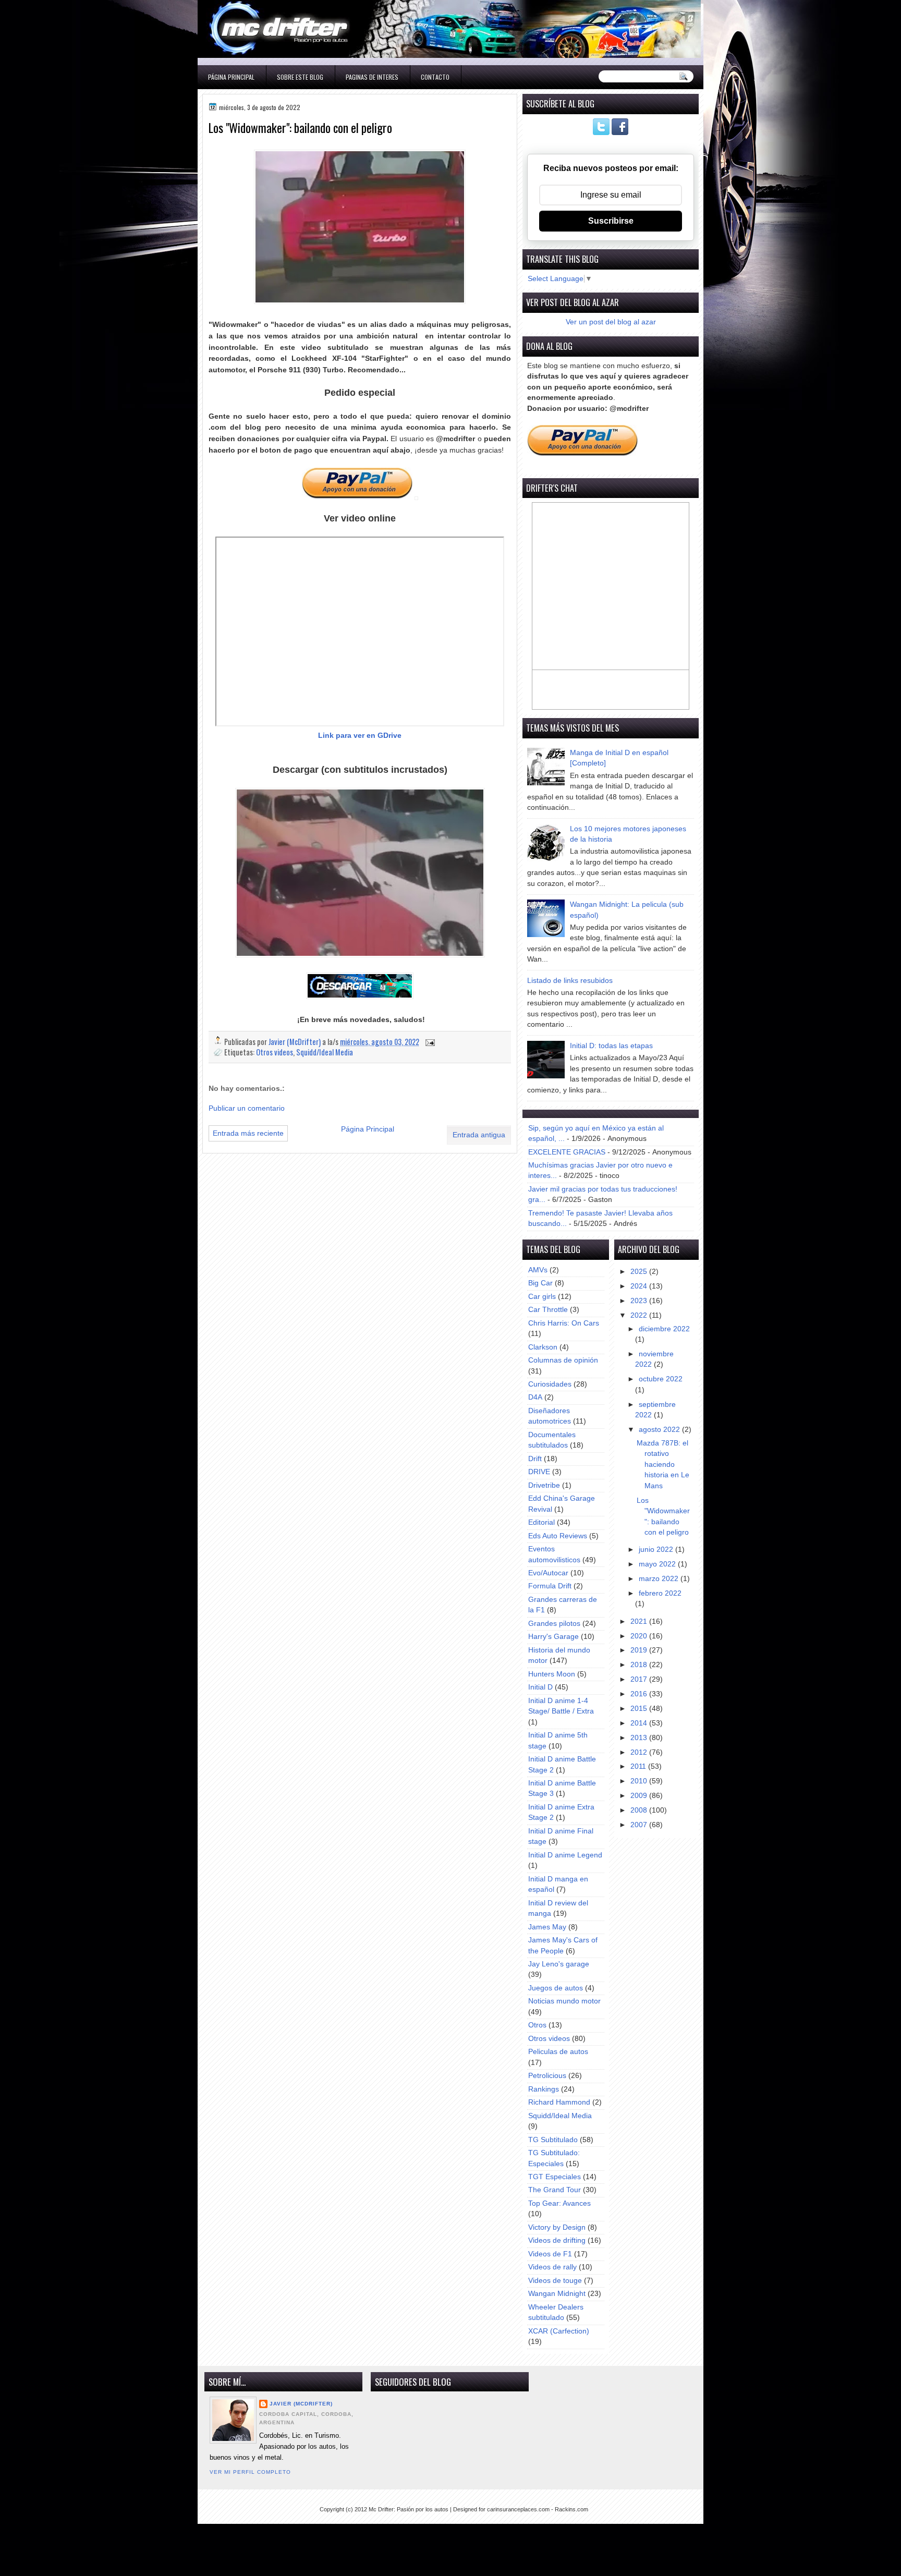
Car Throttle (548, 1310)
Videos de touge (555, 2281)
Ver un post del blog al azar (611, 322)
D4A (535, 1397)
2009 (640, 1796)
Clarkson (543, 1347)
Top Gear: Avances (559, 2203)
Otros (537, 2025)
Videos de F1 (550, 2254)
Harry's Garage (553, 1637)
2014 (640, 1723)
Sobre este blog (300, 77)
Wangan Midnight (557, 2294)
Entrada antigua (479, 1135)
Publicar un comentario (247, 1108)
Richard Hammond (559, 2102)
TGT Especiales (555, 2177)
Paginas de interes (372, 77)
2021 (640, 1621)
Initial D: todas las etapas (611, 1046)
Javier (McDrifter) (301, 2404)
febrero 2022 (660, 1593)
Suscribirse (611, 221)
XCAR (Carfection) (559, 2331)
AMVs (538, 1270)
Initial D (540, 1687)
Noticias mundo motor (564, 2001)
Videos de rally (552, 2267)
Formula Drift (550, 1586)
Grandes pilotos (554, 1624)
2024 (640, 1286)
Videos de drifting (557, 2240)
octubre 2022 (661, 1379)
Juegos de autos (556, 1988)
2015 (640, 1709)
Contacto (435, 77)
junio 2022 (657, 1550)
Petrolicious (547, 2076)
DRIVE (539, 1472)
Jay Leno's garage (559, 1964)
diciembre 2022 (664, 1329)
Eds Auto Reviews (558, 1536)
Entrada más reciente (248, 1133)
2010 (640, 1781)
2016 (640, 1694)
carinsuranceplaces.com (518, 2509)
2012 (640, 1752)
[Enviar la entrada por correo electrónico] (429, 1042)
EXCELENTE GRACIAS (567, 1152)
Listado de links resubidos (570, 981)
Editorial (541, 1522)
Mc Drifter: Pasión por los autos (409, 2509)
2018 (640, 1665)
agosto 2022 (660, 1430)
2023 (640, 1301)
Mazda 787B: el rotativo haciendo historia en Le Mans (663, 1465)
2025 (640, 1272)
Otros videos (275, 1052)
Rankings (544, 2089)
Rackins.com (571, 2509)
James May (547, 1927)
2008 (640, 1810)
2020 (640, 1636)
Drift (535, 1459)
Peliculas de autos (558, 2052)
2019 (640, 1650)
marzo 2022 (660, 1579)
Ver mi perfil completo (250, 2472)
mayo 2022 (658, 1564)
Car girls (542, 1297)
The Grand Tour (555, 2190)
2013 (640, 1738)
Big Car (540, 1283)
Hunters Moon (552, 1674)
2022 (640, 1315)
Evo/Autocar (548, 1573)
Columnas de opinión (563, 1360)
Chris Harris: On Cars (564, 1323)
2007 (640, 1825)
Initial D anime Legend (565, 1855)
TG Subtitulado (553, 2140)
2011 (639, 1766)
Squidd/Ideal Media (325, 1052)
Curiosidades (550, 1384)
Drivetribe (544, 1485)
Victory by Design (557, 2227)
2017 (640, 1679)
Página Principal (231, 77)
